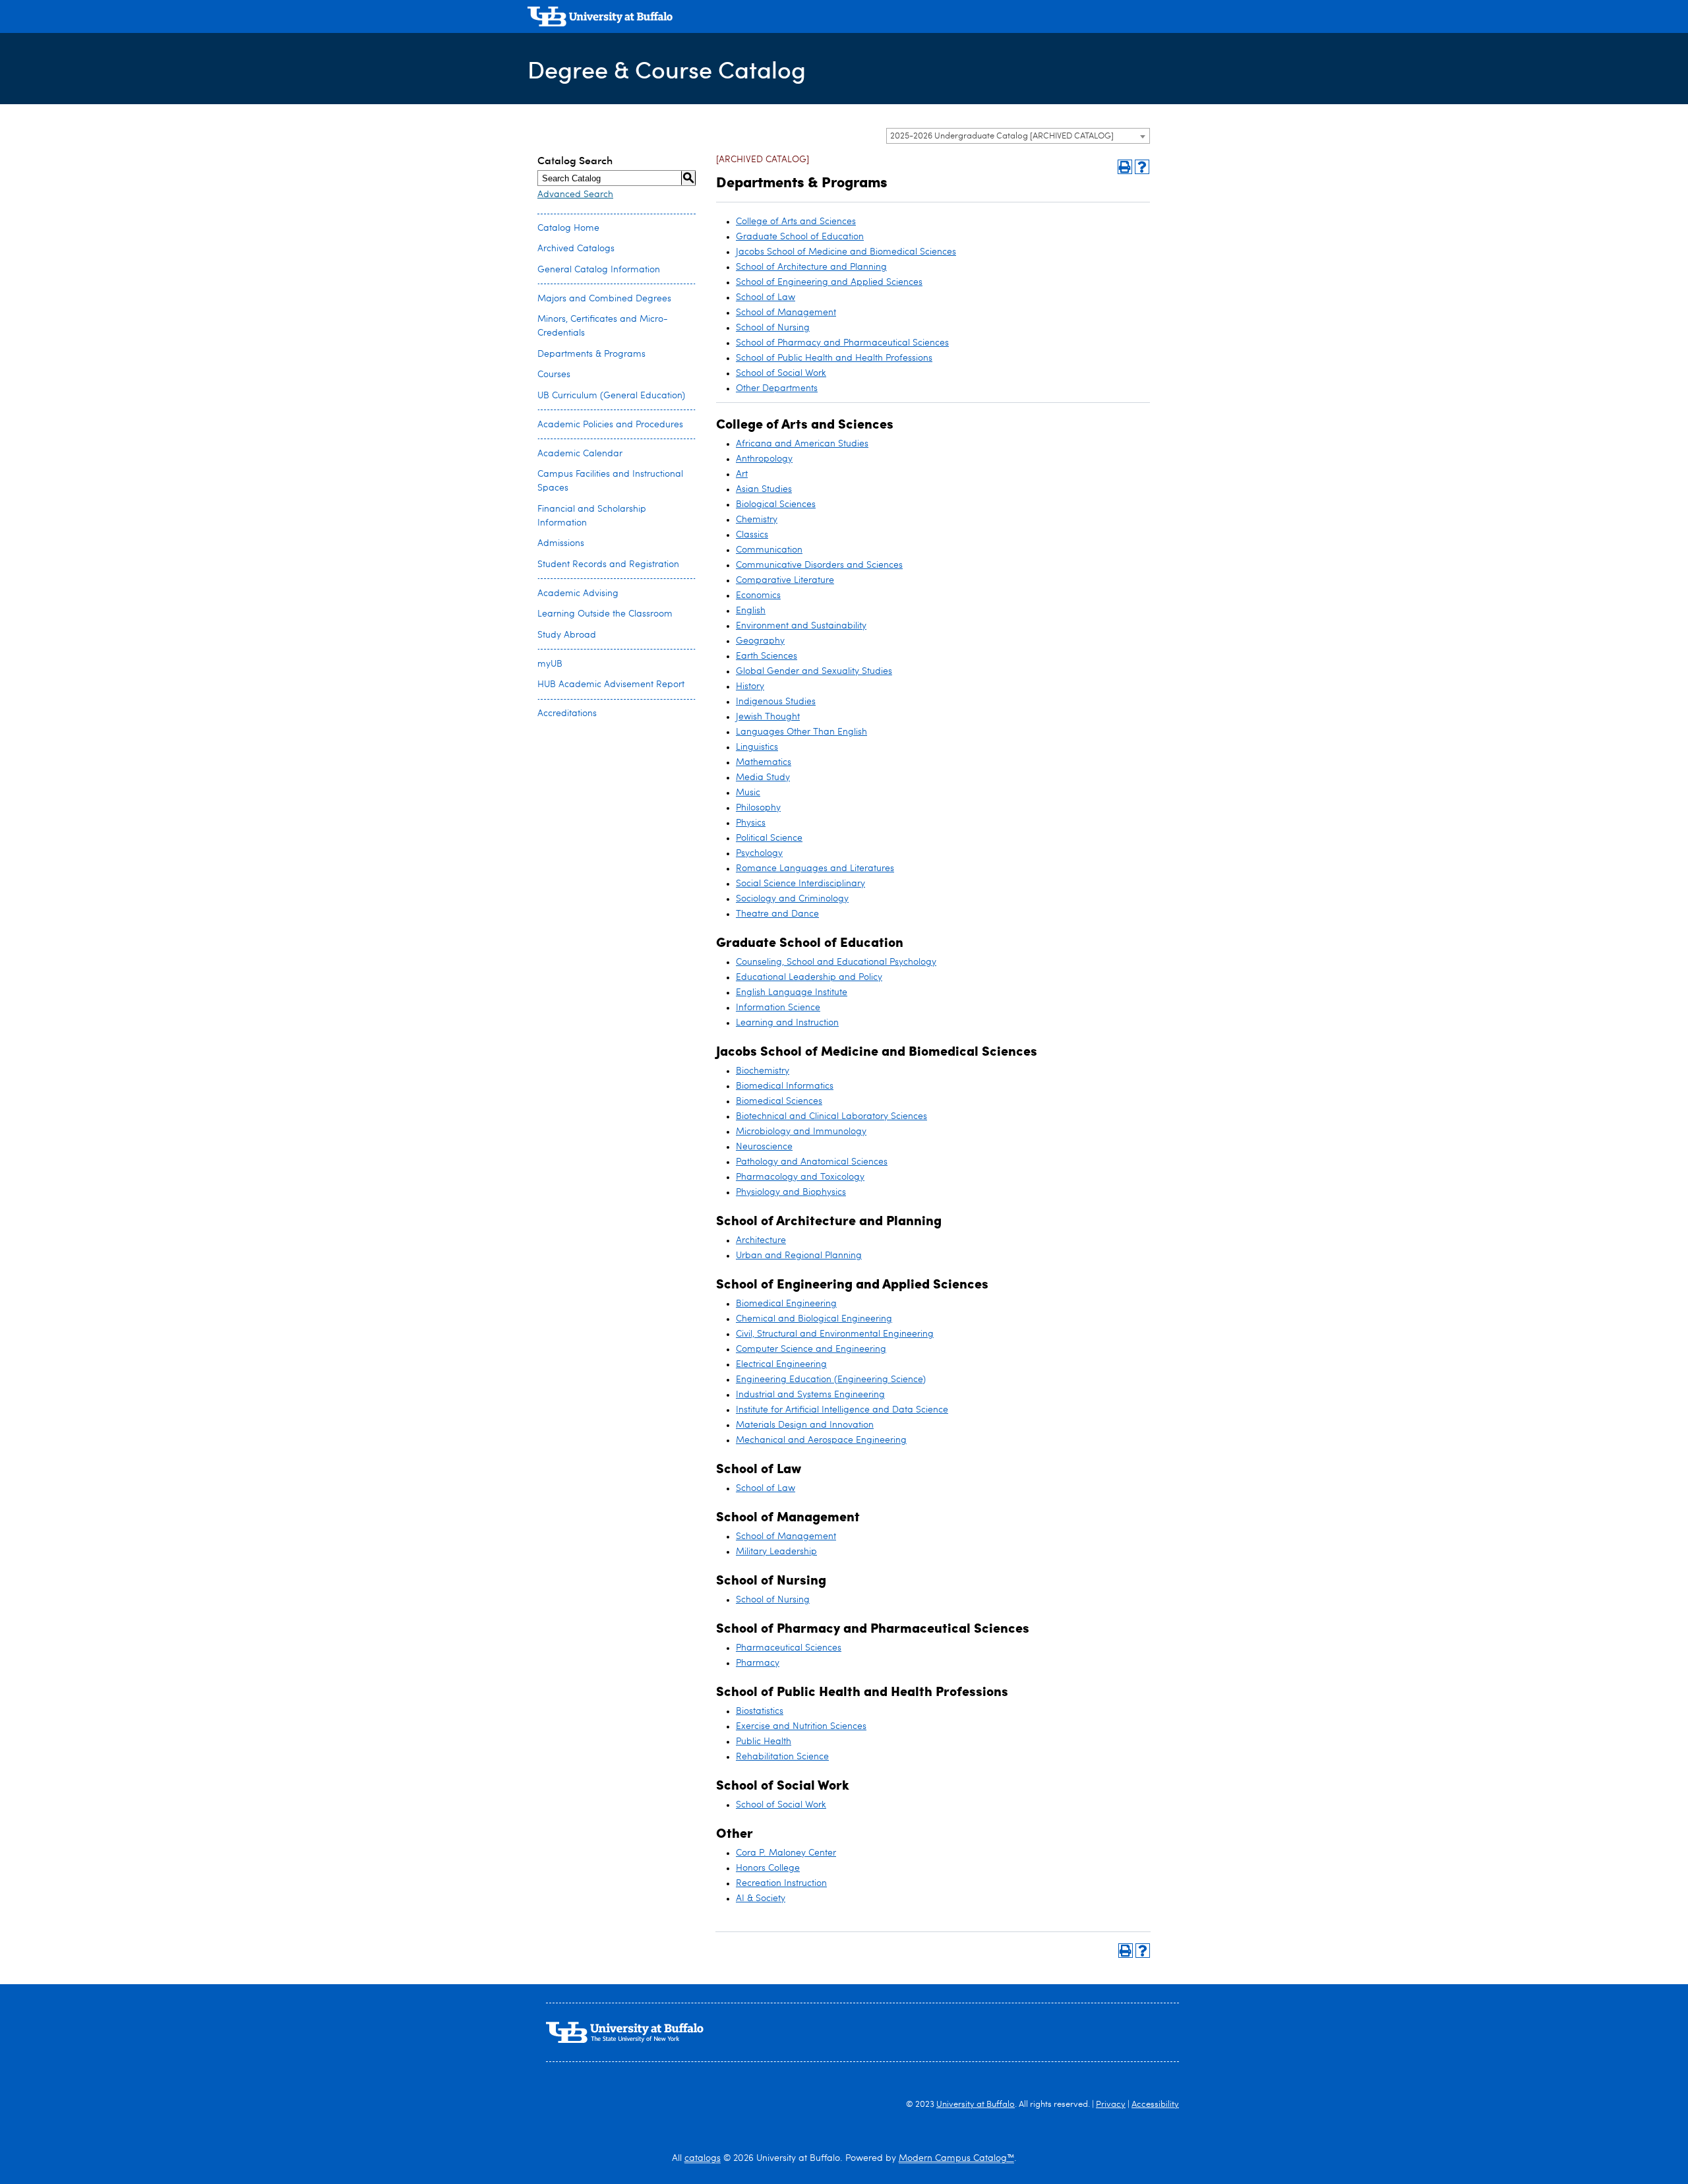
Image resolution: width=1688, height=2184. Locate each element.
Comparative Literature (785, 580)
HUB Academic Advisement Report (611, 684)
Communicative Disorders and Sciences (819, 565)
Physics (751, 823)
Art (742, 474)
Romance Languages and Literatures (815, 868)
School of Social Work (781, 373)
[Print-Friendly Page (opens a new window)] (1125, 167)
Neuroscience (764, 1147)
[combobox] (1018, 136)
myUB (550, 664)
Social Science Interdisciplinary (800, 884)
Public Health (764, 1742)
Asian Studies (764, 489)
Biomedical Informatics (785, 1086)
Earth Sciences (767, 656)
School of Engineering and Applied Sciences (829, 282)
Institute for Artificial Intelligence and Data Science (842, 1410)
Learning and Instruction (787, 1023)
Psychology (759, 853)
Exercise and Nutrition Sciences (801, 1726)
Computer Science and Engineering (811, 1349)
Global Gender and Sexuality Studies (814, 671)
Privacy (1111, 2105)
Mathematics (764, 762)
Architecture (761, 1240)
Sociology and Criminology (792, 899)
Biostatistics (760, 1711)
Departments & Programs (591, 354)
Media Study (763, 777)
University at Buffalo (976, 2105)
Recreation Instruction (781, 1883)
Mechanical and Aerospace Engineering (821, 1440)
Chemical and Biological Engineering (814, 1319)
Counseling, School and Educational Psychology (836, 962)
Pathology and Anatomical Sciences (812, 1162)
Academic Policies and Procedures (610, 425)
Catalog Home (568, 228)
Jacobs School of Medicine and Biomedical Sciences (846, 252)
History (750, 686)
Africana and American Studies (802, 444)
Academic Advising (578, 593)
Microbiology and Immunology (801, 1132)
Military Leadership (776, 1552)
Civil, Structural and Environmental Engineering (835, 1334)
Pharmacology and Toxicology (800, 1177)
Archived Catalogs (576, 249)
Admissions (561, 543)
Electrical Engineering (781, 1364)
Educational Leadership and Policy (809, 977)
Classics (752, 535)
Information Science (778, 1008)
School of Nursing (773, 328)
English (751, 611)
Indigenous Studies (776, 702)
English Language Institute (792, 992)
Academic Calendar (580, 454)
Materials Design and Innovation (805, 1425)
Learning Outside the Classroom (605, 614)
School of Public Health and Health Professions (834, 358)
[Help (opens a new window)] (1142, 167)
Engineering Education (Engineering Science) (831, 1380)
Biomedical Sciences (779, 1101)
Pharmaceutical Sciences (789, 1648)
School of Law (766, 297)
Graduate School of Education (800, 237)
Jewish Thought (768, 717)
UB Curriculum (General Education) (611, 396)
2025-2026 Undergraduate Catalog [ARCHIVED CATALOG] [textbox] (1002, 136)
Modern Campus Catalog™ (956, 2158)
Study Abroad (567, 635)
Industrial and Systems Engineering (810, 1395)
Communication (769, 550)
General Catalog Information (599, 270)
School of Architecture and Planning (811, 267)
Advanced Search (575, 195)
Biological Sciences (776, 504)
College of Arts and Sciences (796, 222)
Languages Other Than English (801, 732)
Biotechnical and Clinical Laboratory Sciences (831, 1116)
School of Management (786, 313)
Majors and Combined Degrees (604, 299)
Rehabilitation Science (782, 1757)
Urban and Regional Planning (799, 1256)
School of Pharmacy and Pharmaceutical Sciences (842, 343)
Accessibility (1155, 2105)
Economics (758, 595)
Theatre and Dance (777, 914)
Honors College (768, 1868)
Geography (760, 641)
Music (748, 793)
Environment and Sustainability (801, 626)
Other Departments (777, 388)
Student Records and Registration (608, 564)
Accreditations (567, 713)
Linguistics (757, 747)
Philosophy (758, 808)
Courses (554, 375)
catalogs (703, 2158)
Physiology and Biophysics (791, 1192)
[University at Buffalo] (600, 18)
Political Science (769, 838)
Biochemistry (763, 1071)
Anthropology (764, 459)
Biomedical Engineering (786, 1304)
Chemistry (757, 520)
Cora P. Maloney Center (786, 1853)
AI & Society (761, 1898)
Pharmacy (758, 1663)
